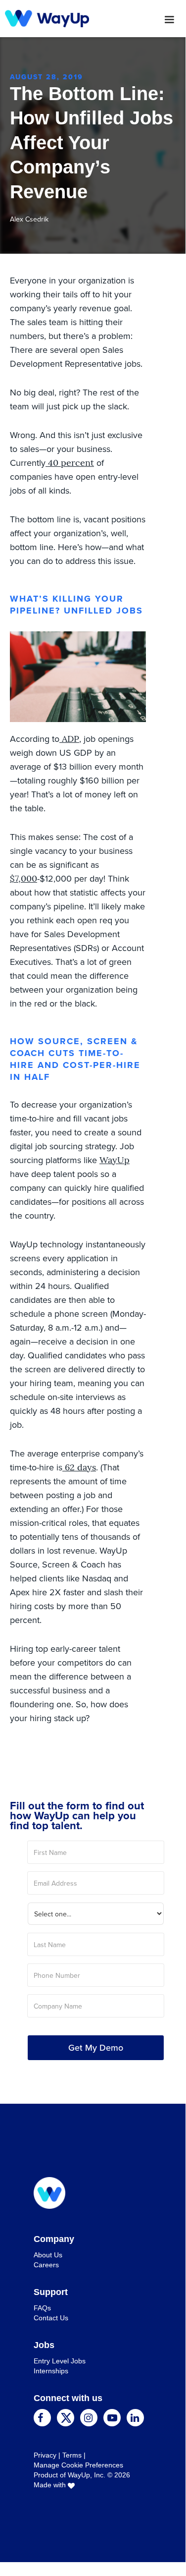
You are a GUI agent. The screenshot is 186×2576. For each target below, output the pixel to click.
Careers (46, 2265)
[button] (137, 20)
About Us (48, 2255)
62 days (79, 1467)
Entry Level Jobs (60, 2361)
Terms (72, 2455)
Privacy (45, 2455)
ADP (69, 739)
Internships (51, 2371)
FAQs (42, 2308)
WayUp (115, 1160)
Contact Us (51, 2318)
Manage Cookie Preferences (78, 2465)
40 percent (70, 463)
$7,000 (23, 879)
